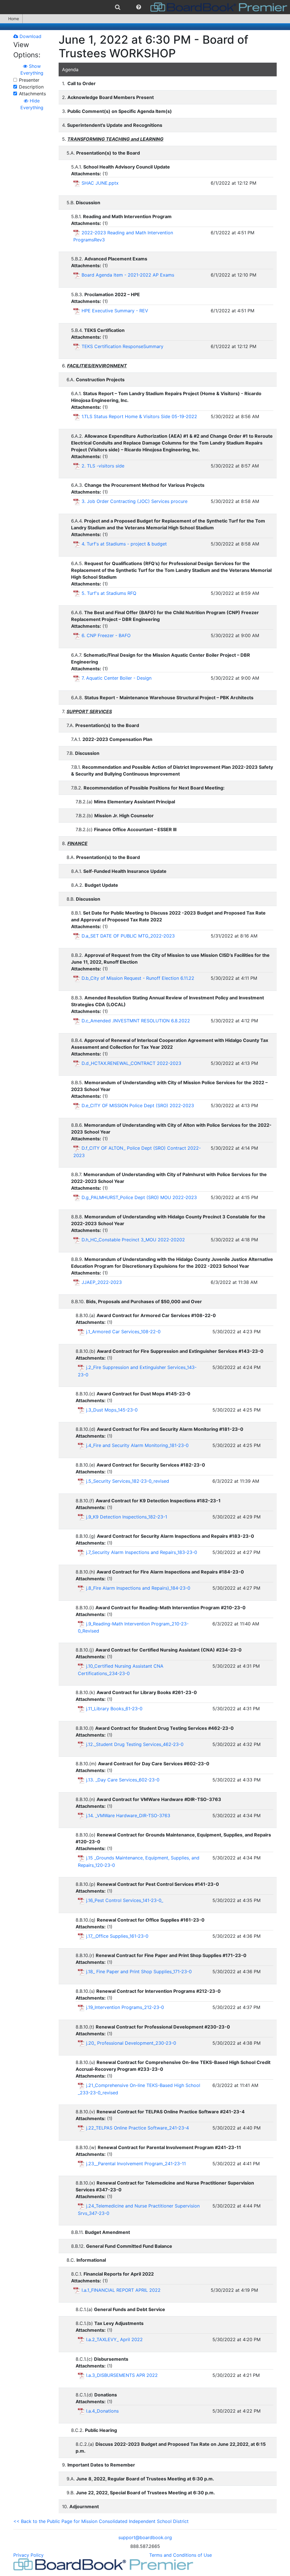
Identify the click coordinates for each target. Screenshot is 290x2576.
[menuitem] (118, 7)
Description (31, 87)
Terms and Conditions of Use (181, 2555)
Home (14, 19)
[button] (139, 7)
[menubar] (145, 7)
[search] (118, 7)
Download (30, 36)
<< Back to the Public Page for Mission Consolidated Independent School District (101, 2521)
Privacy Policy (28, 2555)
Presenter (29, 80)
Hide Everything (32, 104)
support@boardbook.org (145, 2537)
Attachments (32, 94)
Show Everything (32, 69)
